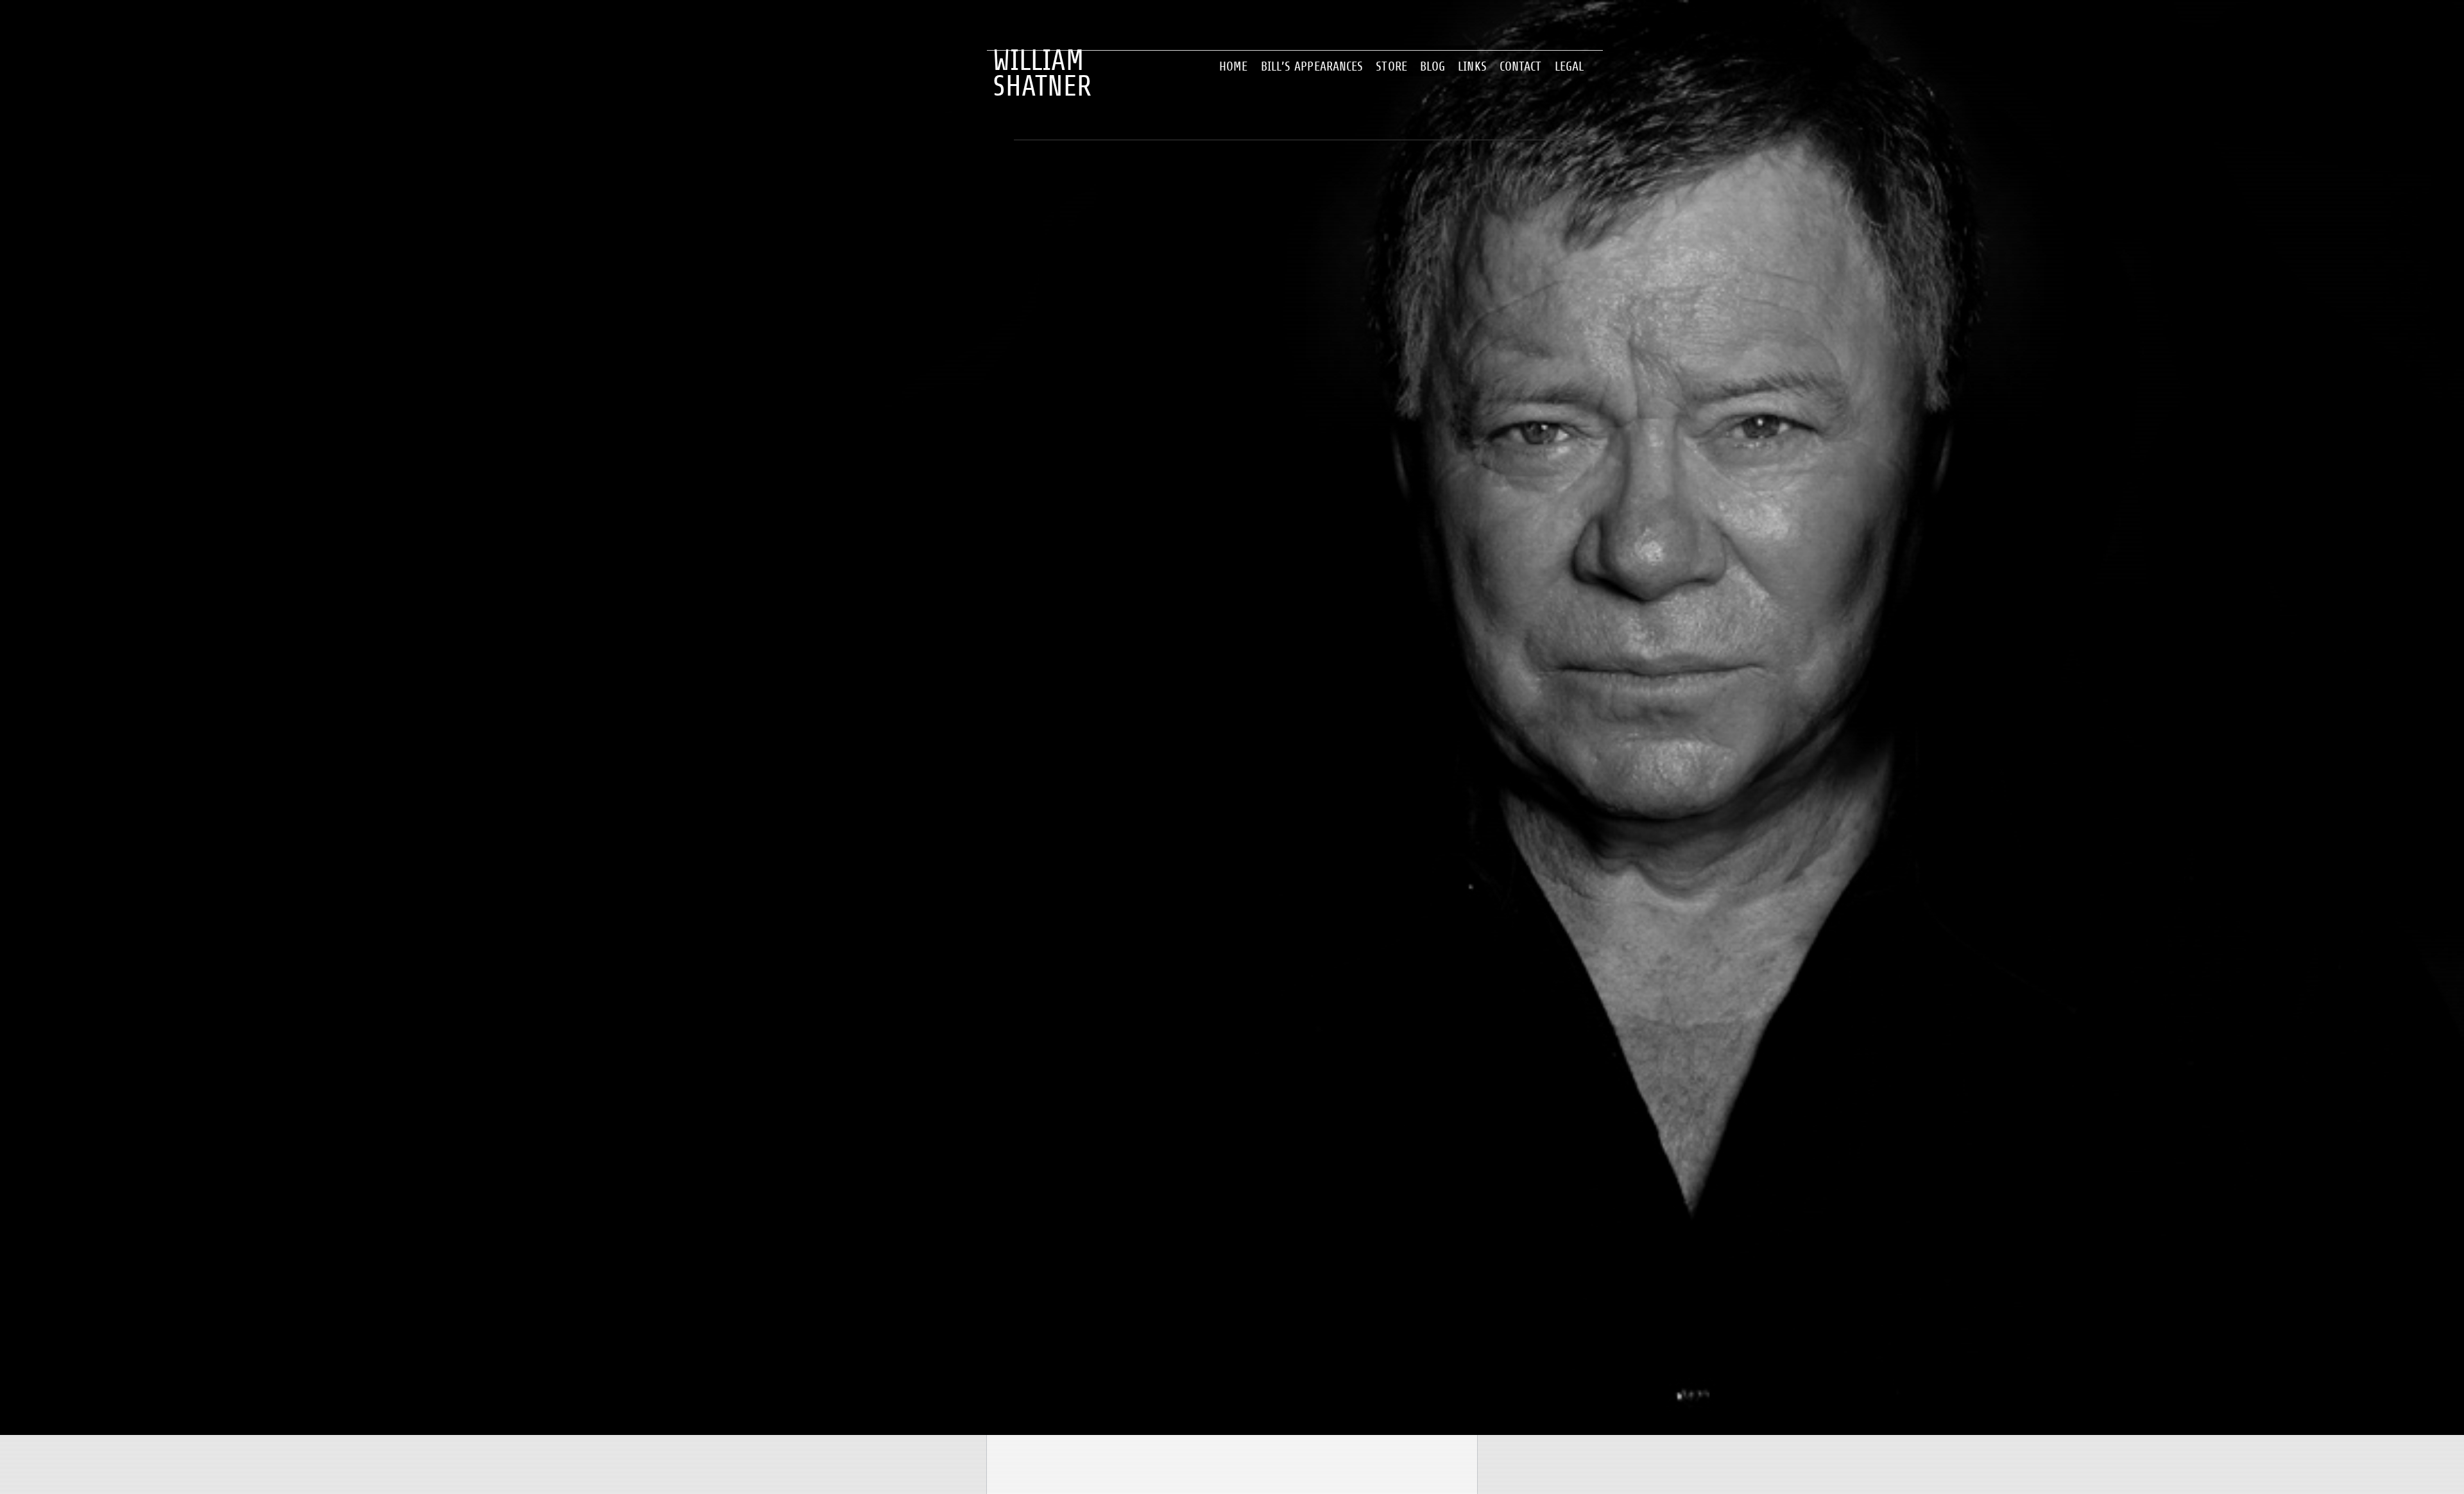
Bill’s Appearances (1312, 66)
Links (1472, 66)
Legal (1570, 66)
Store (1391, 66)
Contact (1521, 66)
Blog (1433, 66)
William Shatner (1042, 61)
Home (1233, 66)
